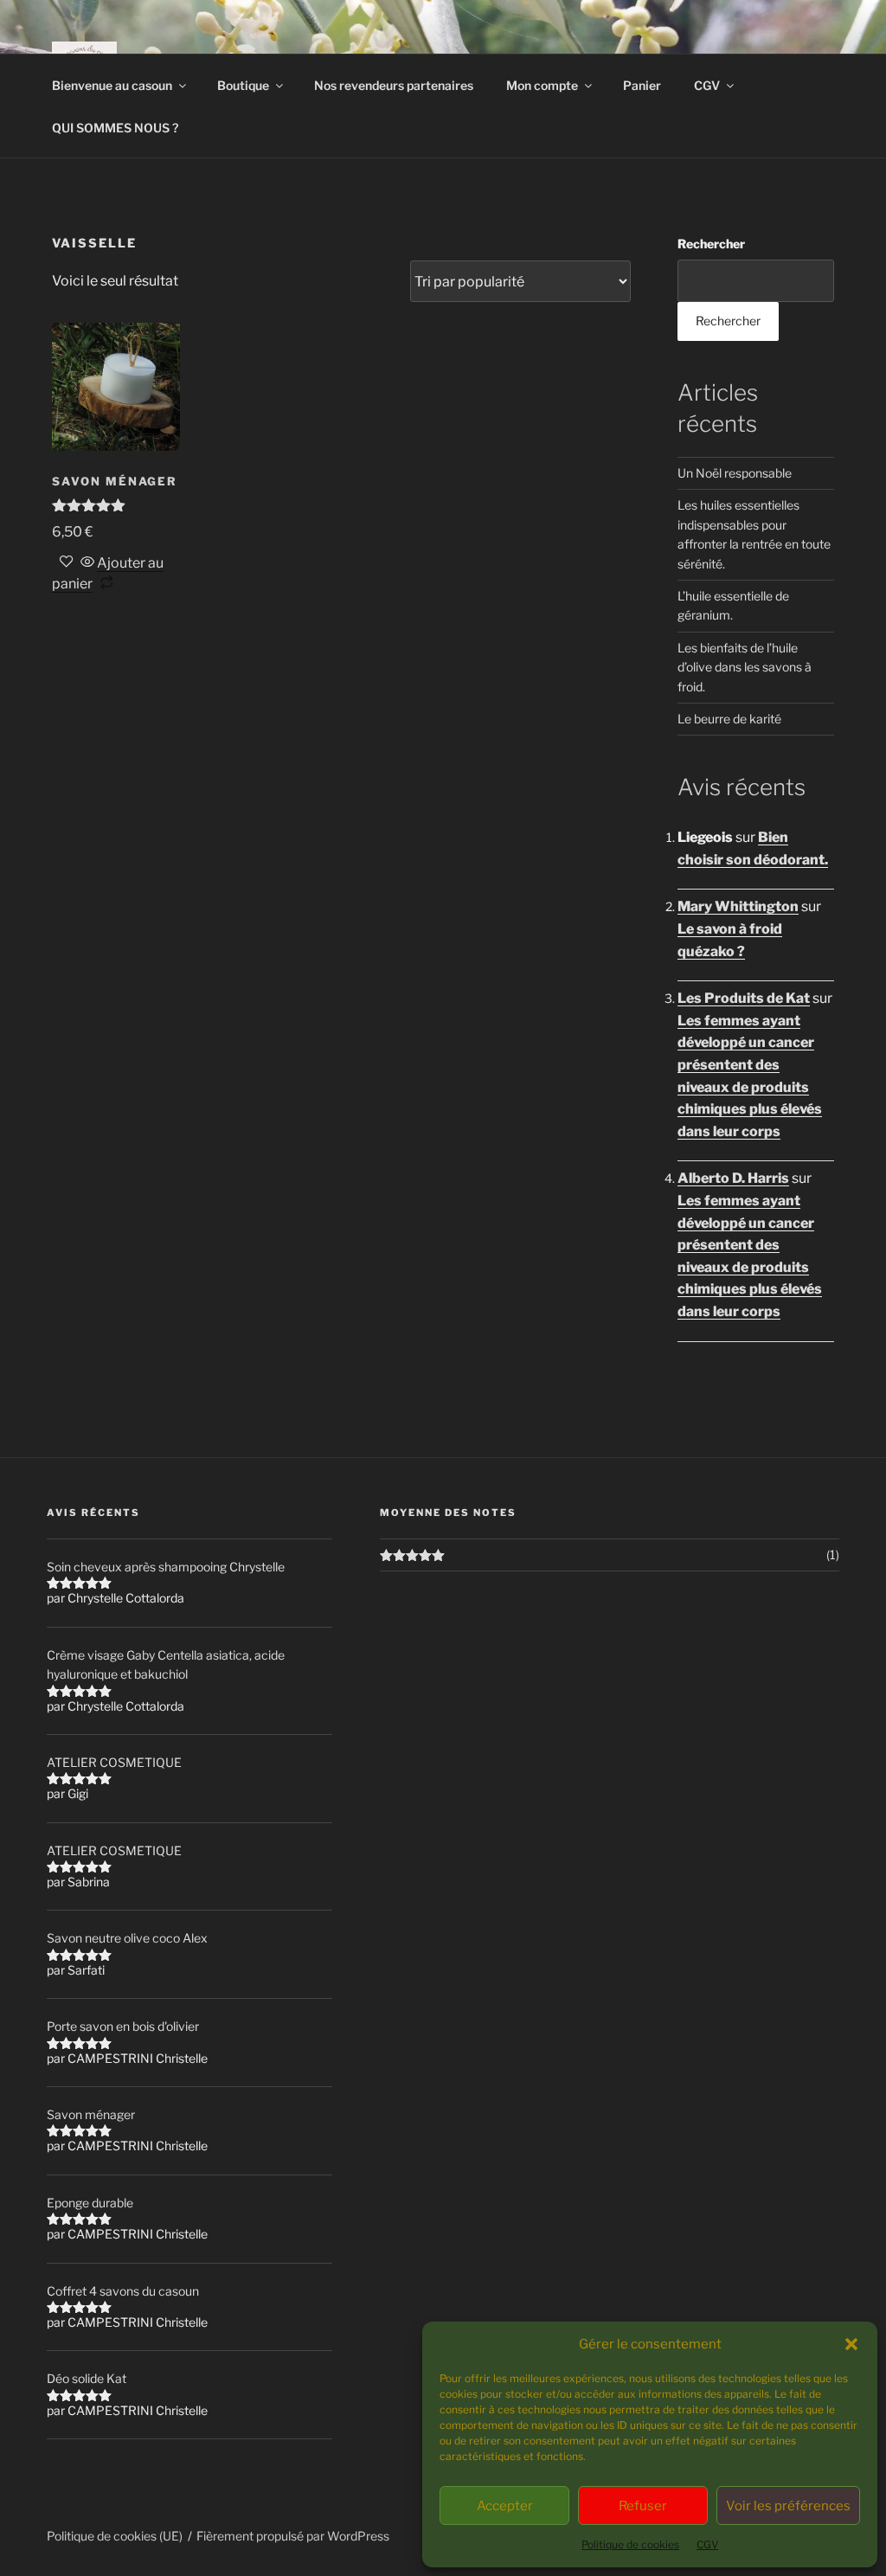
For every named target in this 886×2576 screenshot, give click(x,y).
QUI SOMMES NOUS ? (115, 128)
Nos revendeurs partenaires (394, 85)
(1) (833, 1555)
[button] (851, 2344)
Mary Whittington (738, 906)
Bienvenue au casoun (112, 85)
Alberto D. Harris (733, 1178)
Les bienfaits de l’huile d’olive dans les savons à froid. (745, 667)
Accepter (505, 2506)
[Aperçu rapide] (87, 563)
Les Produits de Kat (744, 998)
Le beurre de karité (729, 719)
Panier (642, 85)
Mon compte (542, 85)
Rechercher (711, 244)
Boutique (243, 85)
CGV (707, 2544)
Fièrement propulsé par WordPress (293, 2536)
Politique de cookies (630, 2544)
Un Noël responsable (735, 473)
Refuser (643, 2506)
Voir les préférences (788, 2506)
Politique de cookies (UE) (115, 2536)
